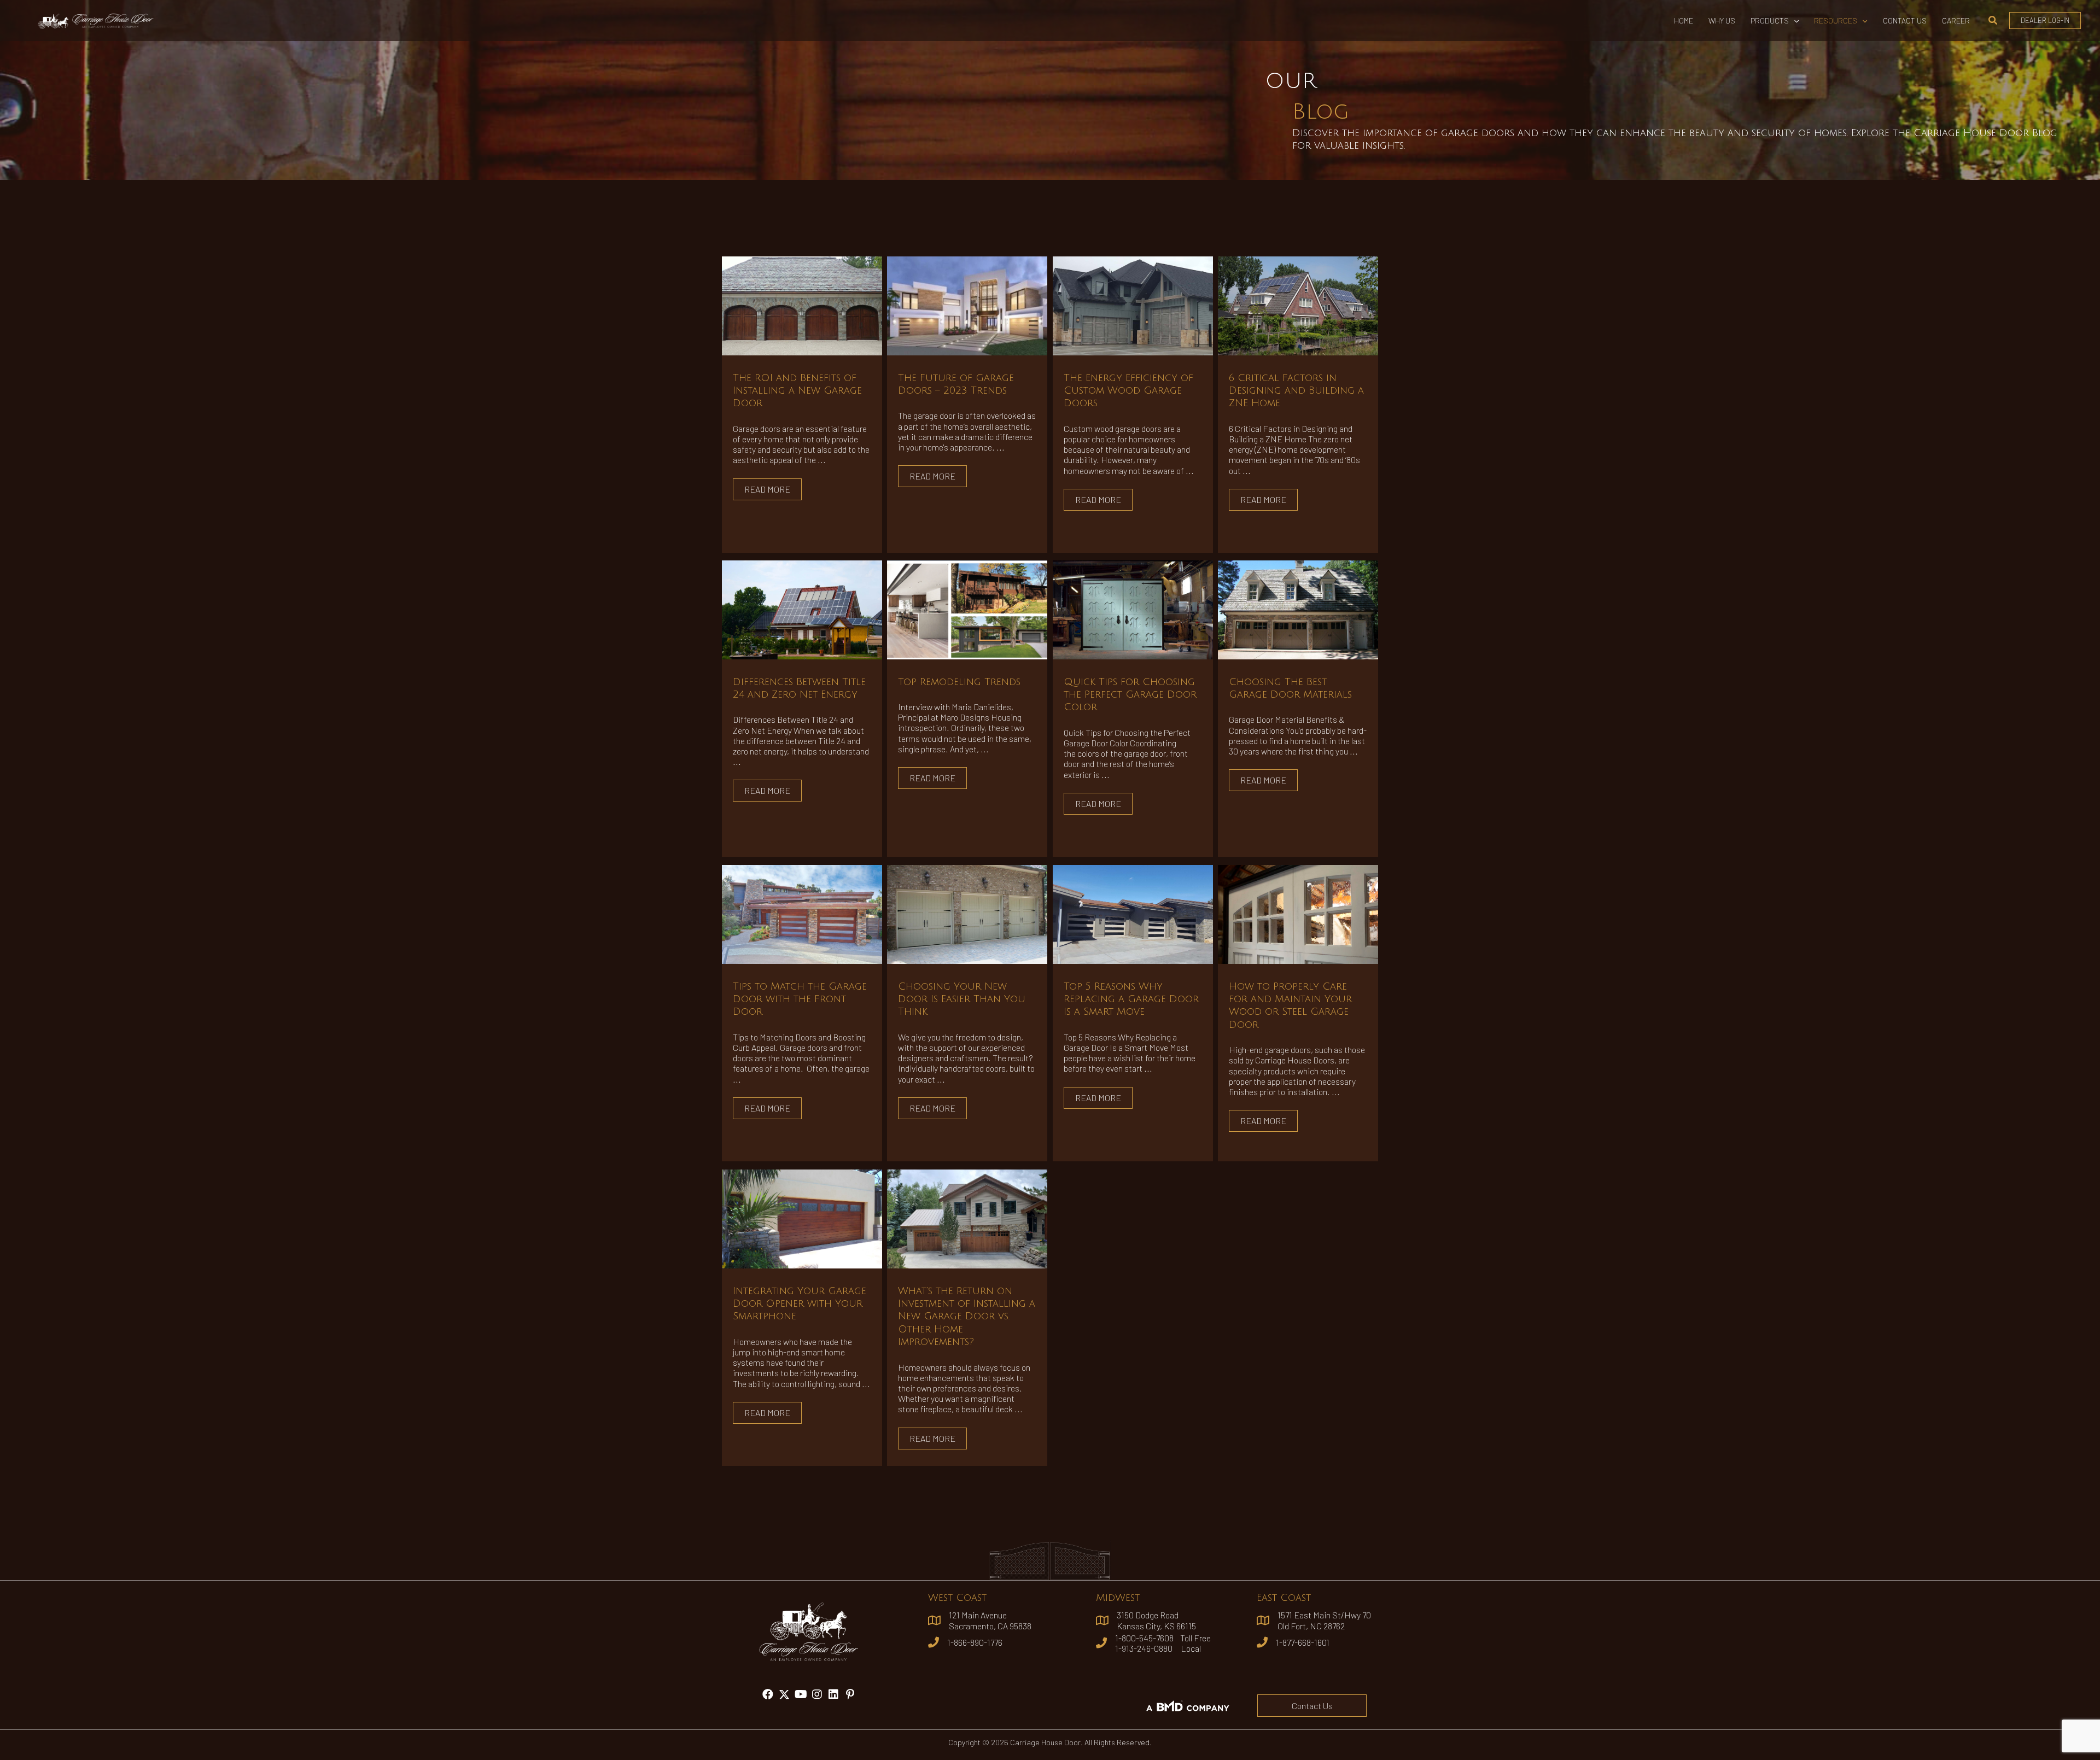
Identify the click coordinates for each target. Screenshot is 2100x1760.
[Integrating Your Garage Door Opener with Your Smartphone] (802, 1217)
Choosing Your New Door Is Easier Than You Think (962, 999)
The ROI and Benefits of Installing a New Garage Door (797, 391)
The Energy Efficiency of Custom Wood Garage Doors (1128, 391)
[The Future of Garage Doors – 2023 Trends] (967, 304)
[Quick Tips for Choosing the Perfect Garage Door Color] (1133, 608)
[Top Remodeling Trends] (967, 608)
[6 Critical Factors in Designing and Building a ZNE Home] (1298, 304)
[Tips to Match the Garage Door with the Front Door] (802, 913)
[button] (1794, 21)
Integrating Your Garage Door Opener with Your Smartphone (800, 1304)
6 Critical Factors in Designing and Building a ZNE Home (1296, 391)
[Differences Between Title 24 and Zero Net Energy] (802, 608)
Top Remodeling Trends (959, 682)
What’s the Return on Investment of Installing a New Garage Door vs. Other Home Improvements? (967, 1317)
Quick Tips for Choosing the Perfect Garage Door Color (1130, 695)
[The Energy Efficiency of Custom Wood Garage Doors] (1133, 304)
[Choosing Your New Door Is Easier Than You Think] (967, 913)
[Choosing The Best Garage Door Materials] (1298, 608)
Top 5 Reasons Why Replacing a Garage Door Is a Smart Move (1131, 999)
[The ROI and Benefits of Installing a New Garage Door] (802, 304)
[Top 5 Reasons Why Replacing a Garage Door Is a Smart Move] (1133, 913)
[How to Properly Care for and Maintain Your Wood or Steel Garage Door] (1298, 913)
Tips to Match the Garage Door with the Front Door (800, 999)
